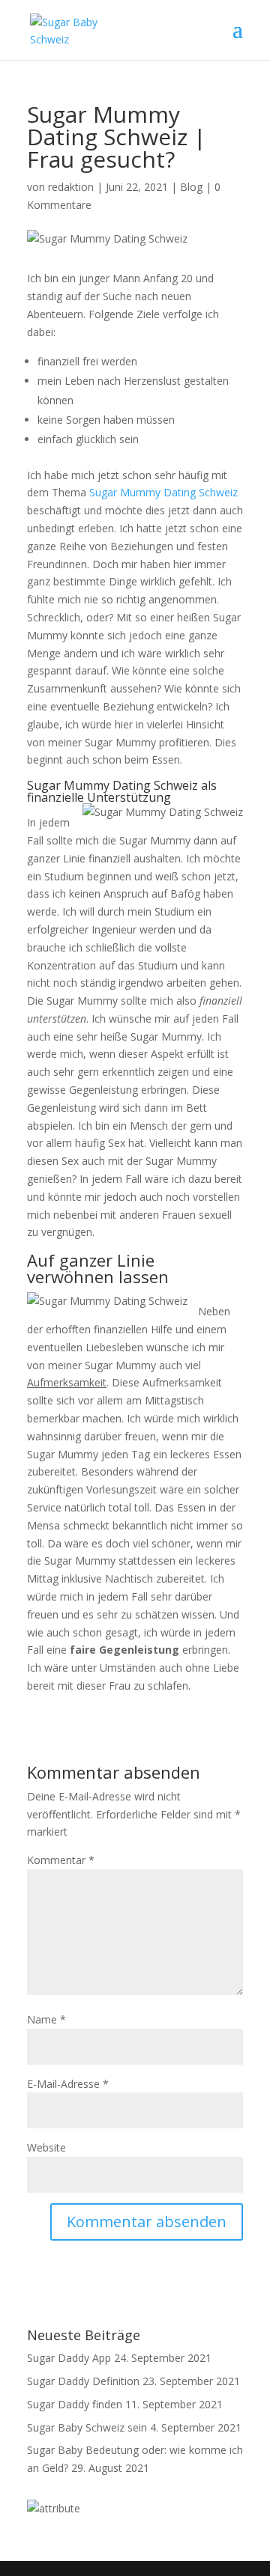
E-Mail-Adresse (68, 2084)
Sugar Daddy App (69, 2358)
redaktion (71, 187)
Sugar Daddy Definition (83, 2381)
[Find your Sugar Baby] (54, 2508)
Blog (191, 187)
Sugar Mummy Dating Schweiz (163, 492)
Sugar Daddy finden (75, 2404)
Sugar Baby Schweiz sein (87, 2427)
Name (46, 2019)
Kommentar (61, 1860)
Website (46, 2147)
